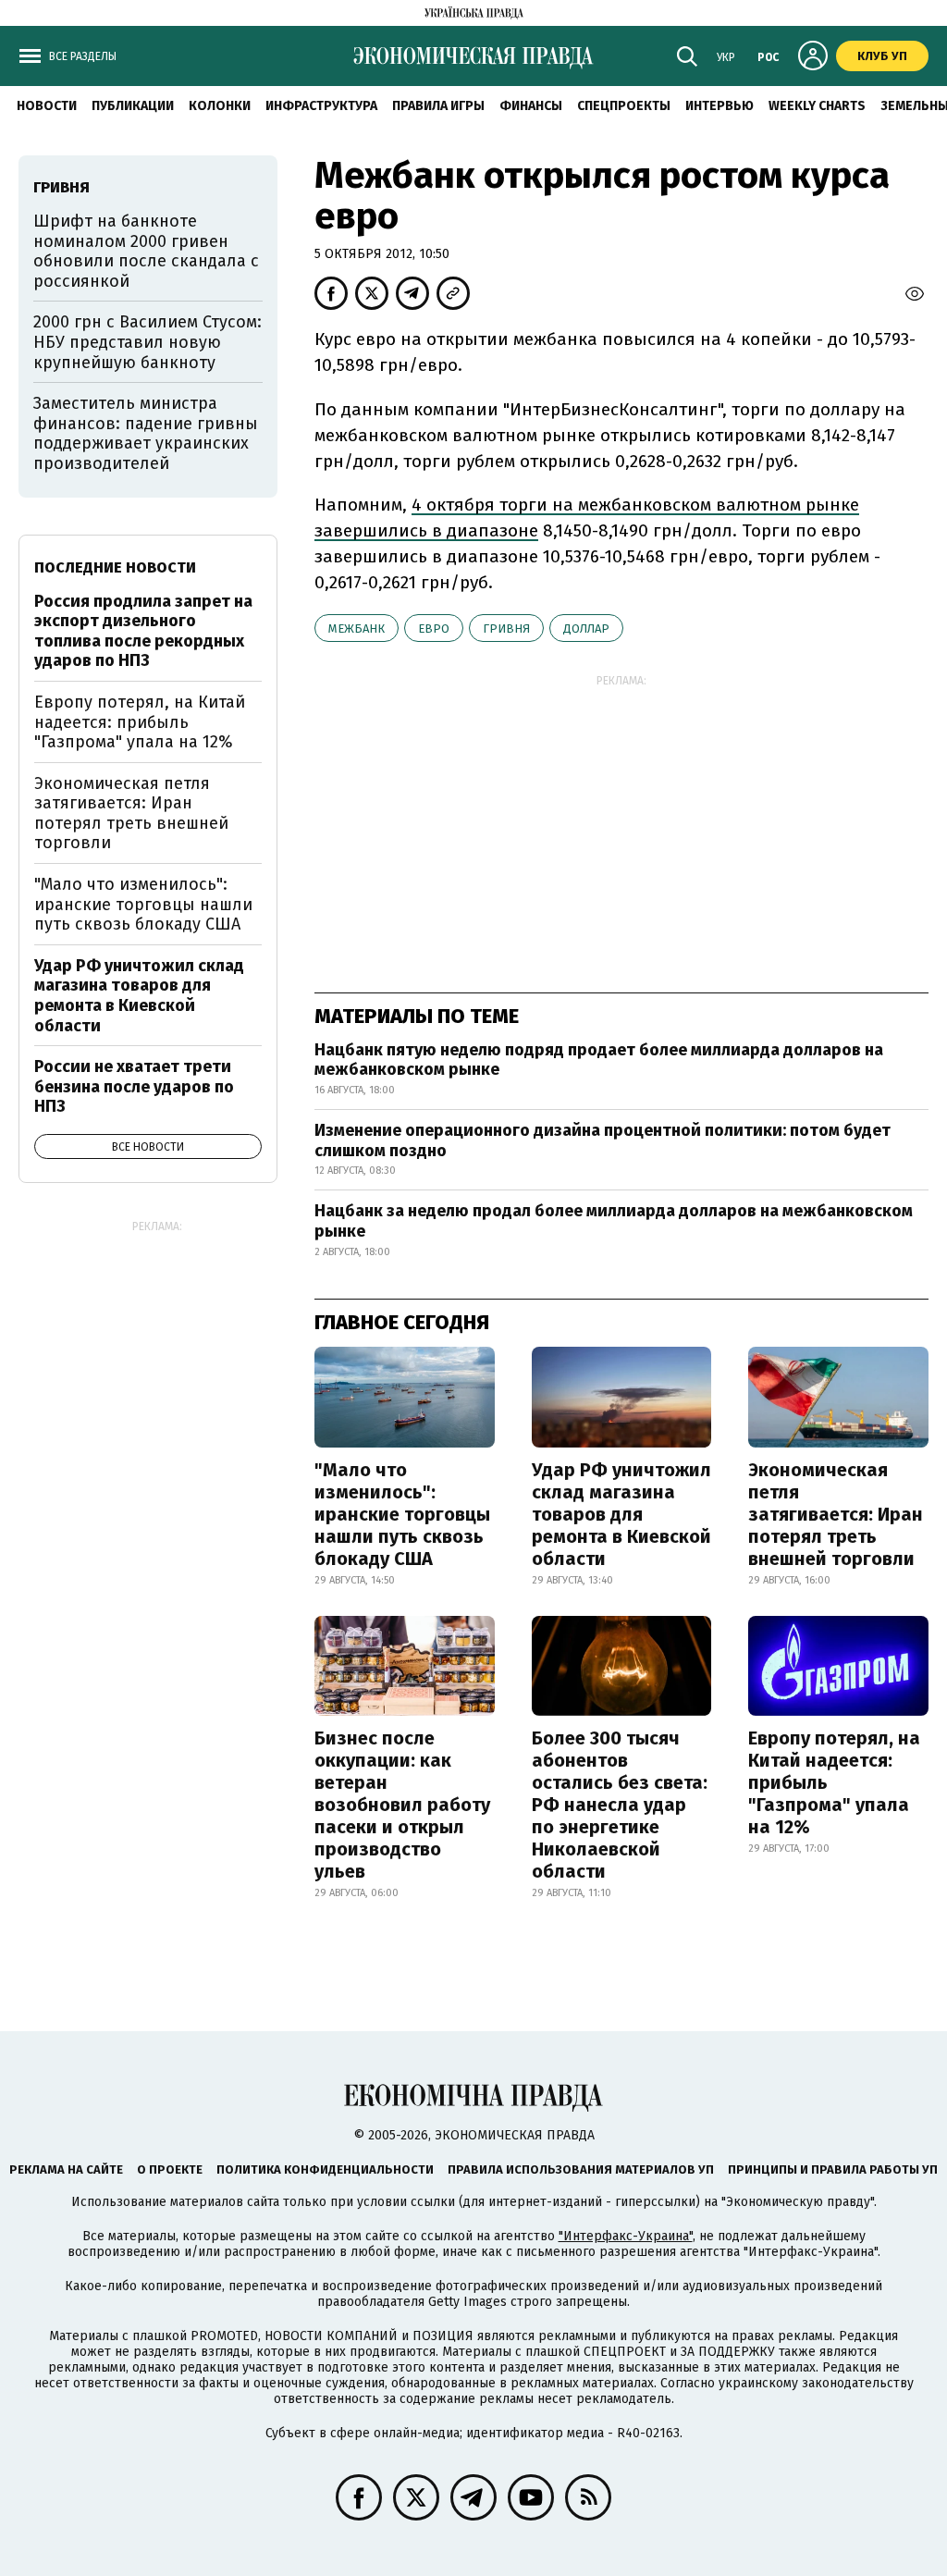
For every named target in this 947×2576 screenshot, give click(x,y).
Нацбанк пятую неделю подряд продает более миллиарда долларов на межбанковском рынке (599, 1060)
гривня (506, 629)
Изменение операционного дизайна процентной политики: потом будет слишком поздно (603, 1140)
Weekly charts (817, 106)
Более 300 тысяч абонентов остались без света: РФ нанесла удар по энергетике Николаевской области (620, 1805)
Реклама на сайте (66, 2169)
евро (434, 629)
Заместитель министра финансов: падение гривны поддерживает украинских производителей (146, 433)
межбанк (357, 629)
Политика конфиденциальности (325, 2169)
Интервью (719, 106)
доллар (586, 629)
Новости (47, 106)
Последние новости (115, 567)
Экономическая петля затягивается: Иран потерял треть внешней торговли (836, 1514)
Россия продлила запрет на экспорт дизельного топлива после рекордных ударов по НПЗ (143, 631)
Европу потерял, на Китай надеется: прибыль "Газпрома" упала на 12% (834, 1782)
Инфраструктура (321, 106)
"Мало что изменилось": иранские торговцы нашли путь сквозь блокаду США (402, 1514)
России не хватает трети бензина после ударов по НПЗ (134, 1086)
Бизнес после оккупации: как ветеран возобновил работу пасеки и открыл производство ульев (402, 1805)
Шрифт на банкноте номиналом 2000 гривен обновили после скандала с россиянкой (146, 251)
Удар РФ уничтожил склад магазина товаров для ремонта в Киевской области (621, 1514)
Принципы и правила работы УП (833, 2169)
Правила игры (438, 106)
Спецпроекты (624, 106)
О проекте (170, 2169)
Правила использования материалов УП (581, 2169)
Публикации (133, 106)
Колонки (220, 106)
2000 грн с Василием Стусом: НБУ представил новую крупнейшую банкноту (148, 342)
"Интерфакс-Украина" (626, 2236)
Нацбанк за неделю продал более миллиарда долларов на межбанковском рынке (614, 1221)
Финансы (531, 106)
